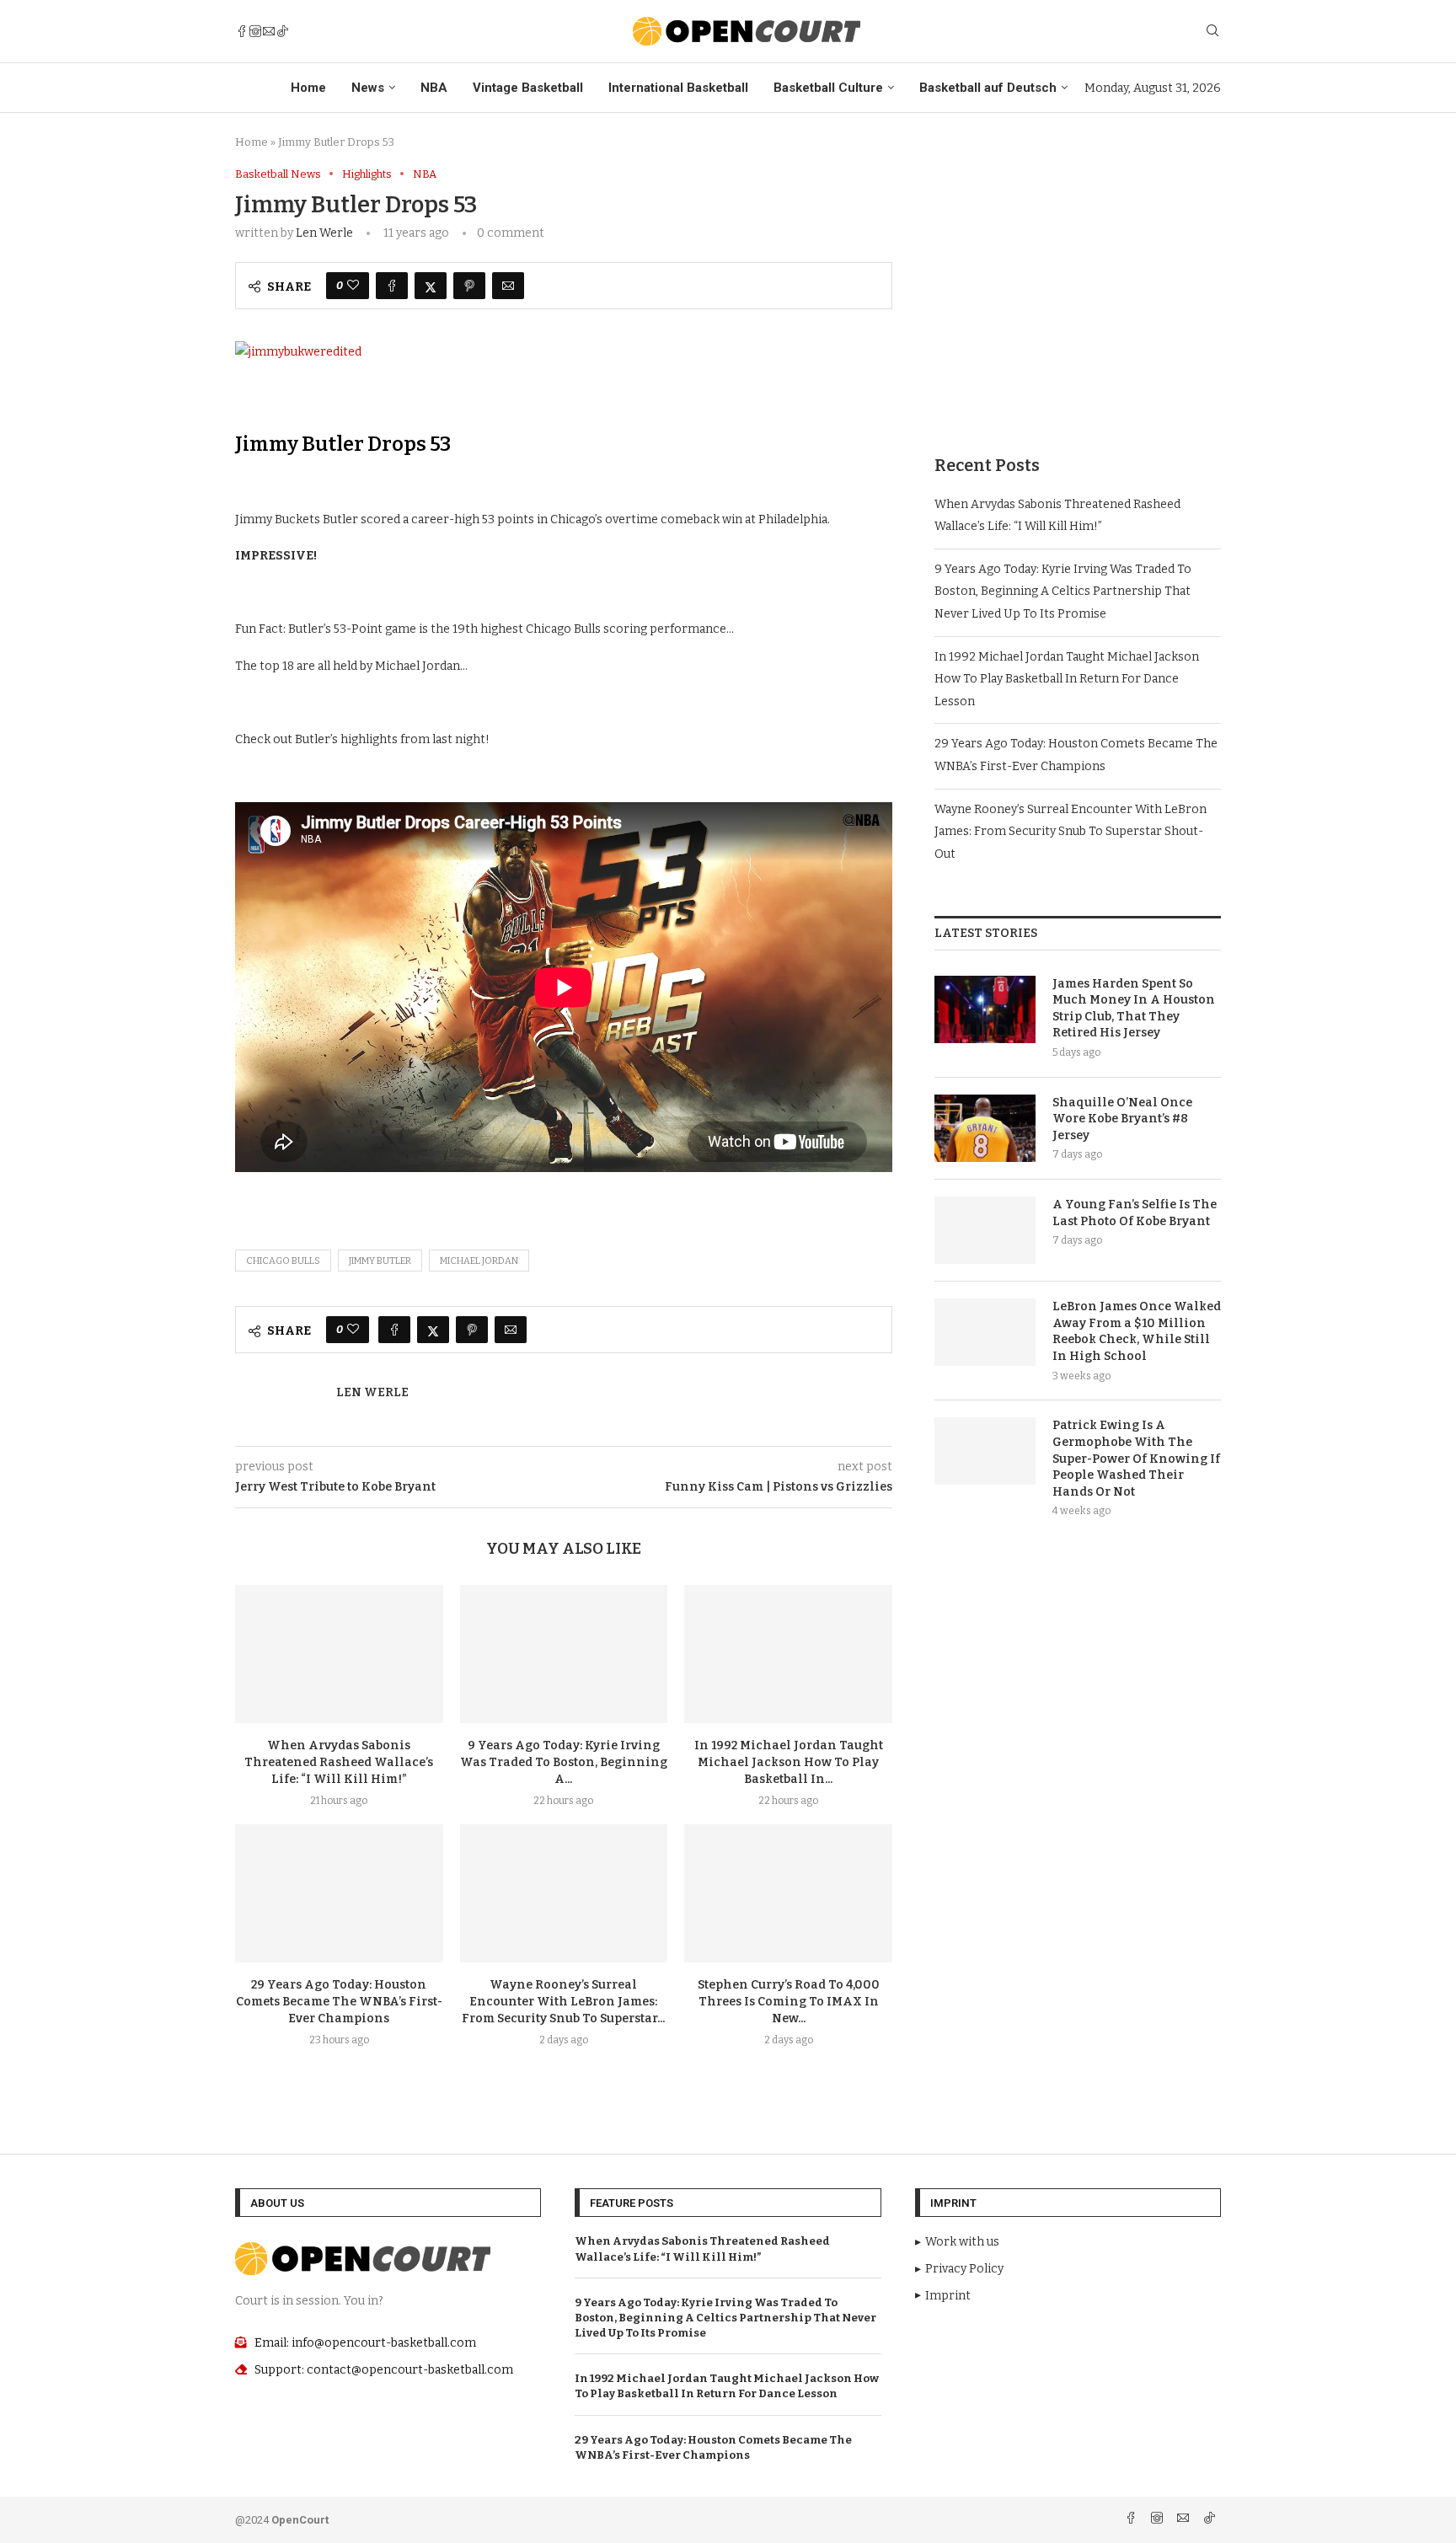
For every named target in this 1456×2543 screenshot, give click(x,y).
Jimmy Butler (380, 1261)
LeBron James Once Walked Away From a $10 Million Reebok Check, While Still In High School (1137, 1331)
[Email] (269, 31)
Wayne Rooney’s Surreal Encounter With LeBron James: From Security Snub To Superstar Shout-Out (1071, 832)
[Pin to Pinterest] (469, 286)
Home (308, 88)
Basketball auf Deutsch (988, 88)
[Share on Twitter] (431, 286)
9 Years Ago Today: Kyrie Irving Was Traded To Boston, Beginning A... (564, 1762)
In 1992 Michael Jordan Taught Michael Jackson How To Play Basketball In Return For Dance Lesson (1067, 679)
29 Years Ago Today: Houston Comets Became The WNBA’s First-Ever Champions (339, 2002)
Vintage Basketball (528, 88)
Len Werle (324, 233)
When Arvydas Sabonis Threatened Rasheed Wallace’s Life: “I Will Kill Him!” (339, 1762)
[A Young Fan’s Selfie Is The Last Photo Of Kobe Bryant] (985, 1230)
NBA (434, 88)
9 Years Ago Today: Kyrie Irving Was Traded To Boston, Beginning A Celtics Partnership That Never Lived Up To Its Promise (1063, 592)
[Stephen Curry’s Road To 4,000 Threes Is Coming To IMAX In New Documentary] (788, 1893)
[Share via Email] (508, 286)
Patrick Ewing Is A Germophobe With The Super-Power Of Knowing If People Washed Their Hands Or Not (1136, 1458)
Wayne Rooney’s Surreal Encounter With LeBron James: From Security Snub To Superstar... (563, 2002)
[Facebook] (242, 31)
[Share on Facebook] (392, 286)
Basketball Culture (828, 88)
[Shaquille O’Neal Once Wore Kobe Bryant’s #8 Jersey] (985, 1128)
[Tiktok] (282, 31)
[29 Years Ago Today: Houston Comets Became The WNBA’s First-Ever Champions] (339, 1893)
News (368, 88)
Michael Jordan (479, 1261)
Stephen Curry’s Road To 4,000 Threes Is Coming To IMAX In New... (789, 2002)
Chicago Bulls (283, 1261)
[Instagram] (255, 31)
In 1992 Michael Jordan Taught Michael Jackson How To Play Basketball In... (789, 1762)
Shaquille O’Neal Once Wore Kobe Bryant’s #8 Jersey (1122, 1119)
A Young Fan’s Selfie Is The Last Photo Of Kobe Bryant (1135, 1213)
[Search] (1212, 32)
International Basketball (678, 88)
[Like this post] (353, 286)
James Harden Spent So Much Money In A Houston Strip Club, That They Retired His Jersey (1134, 1009)
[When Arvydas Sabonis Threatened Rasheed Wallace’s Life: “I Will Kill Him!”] (339, 1654)
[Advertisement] (1078, 286)
